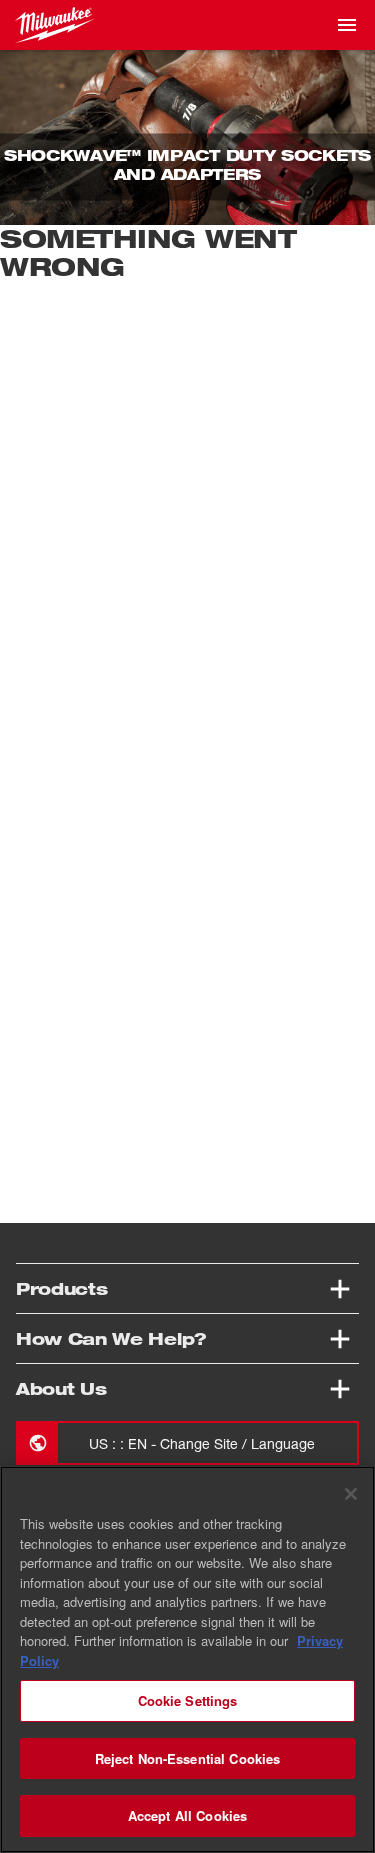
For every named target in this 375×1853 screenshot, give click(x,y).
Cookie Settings (188, 1700)
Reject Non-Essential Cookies (188, 1758)
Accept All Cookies (187, 1815)
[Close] (351, 1494)
